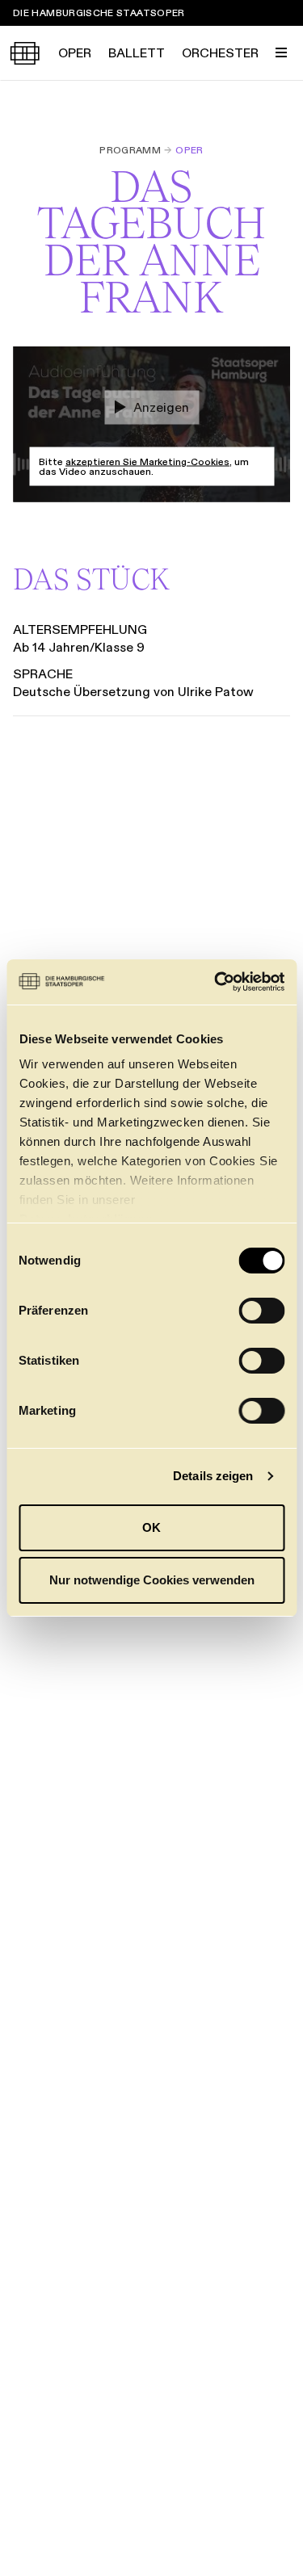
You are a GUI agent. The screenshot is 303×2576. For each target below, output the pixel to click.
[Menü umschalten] (281, 52)
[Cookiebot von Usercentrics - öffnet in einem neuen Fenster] (216, 982)
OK (151, 1527)
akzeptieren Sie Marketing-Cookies (147, 461)
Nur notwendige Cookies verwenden (152, 1580)
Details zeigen (213, 1476)
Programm (130, 150)
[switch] (261, 1311)
